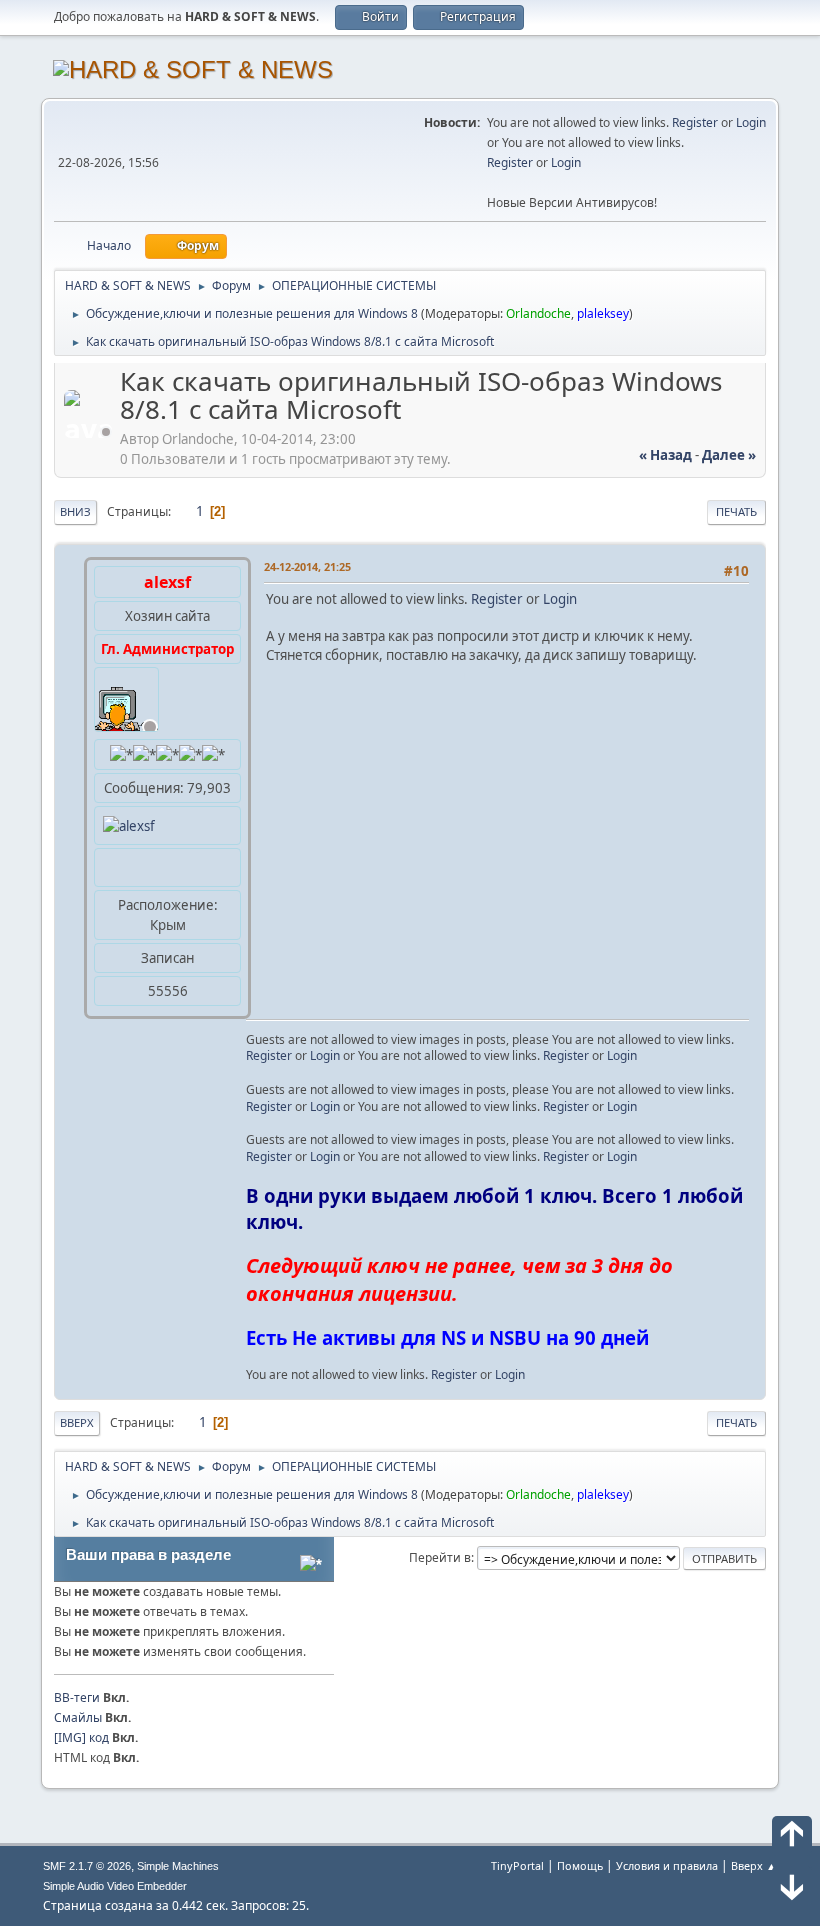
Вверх (77, 1422)
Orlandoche (538, 313)
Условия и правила (667, 1865)
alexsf (167, 582)
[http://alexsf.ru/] (111, 867)
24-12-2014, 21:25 (307, 566)
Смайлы (78, 1717)
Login (751, 122)
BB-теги (77, 1697)
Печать (736, 511)
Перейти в (440, 1557)
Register (695, 122)
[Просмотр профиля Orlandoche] (90, 432)
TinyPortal (517, 1865)
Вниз (75, 511)
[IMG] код (81, 1737)
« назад (665, 455)
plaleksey (603, 313)
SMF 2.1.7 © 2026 (87, 1866)
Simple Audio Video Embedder (115, 1886)
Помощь (580, 1865)
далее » (729, 455)
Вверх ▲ (754, 1865)
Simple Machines (178, 1866)
